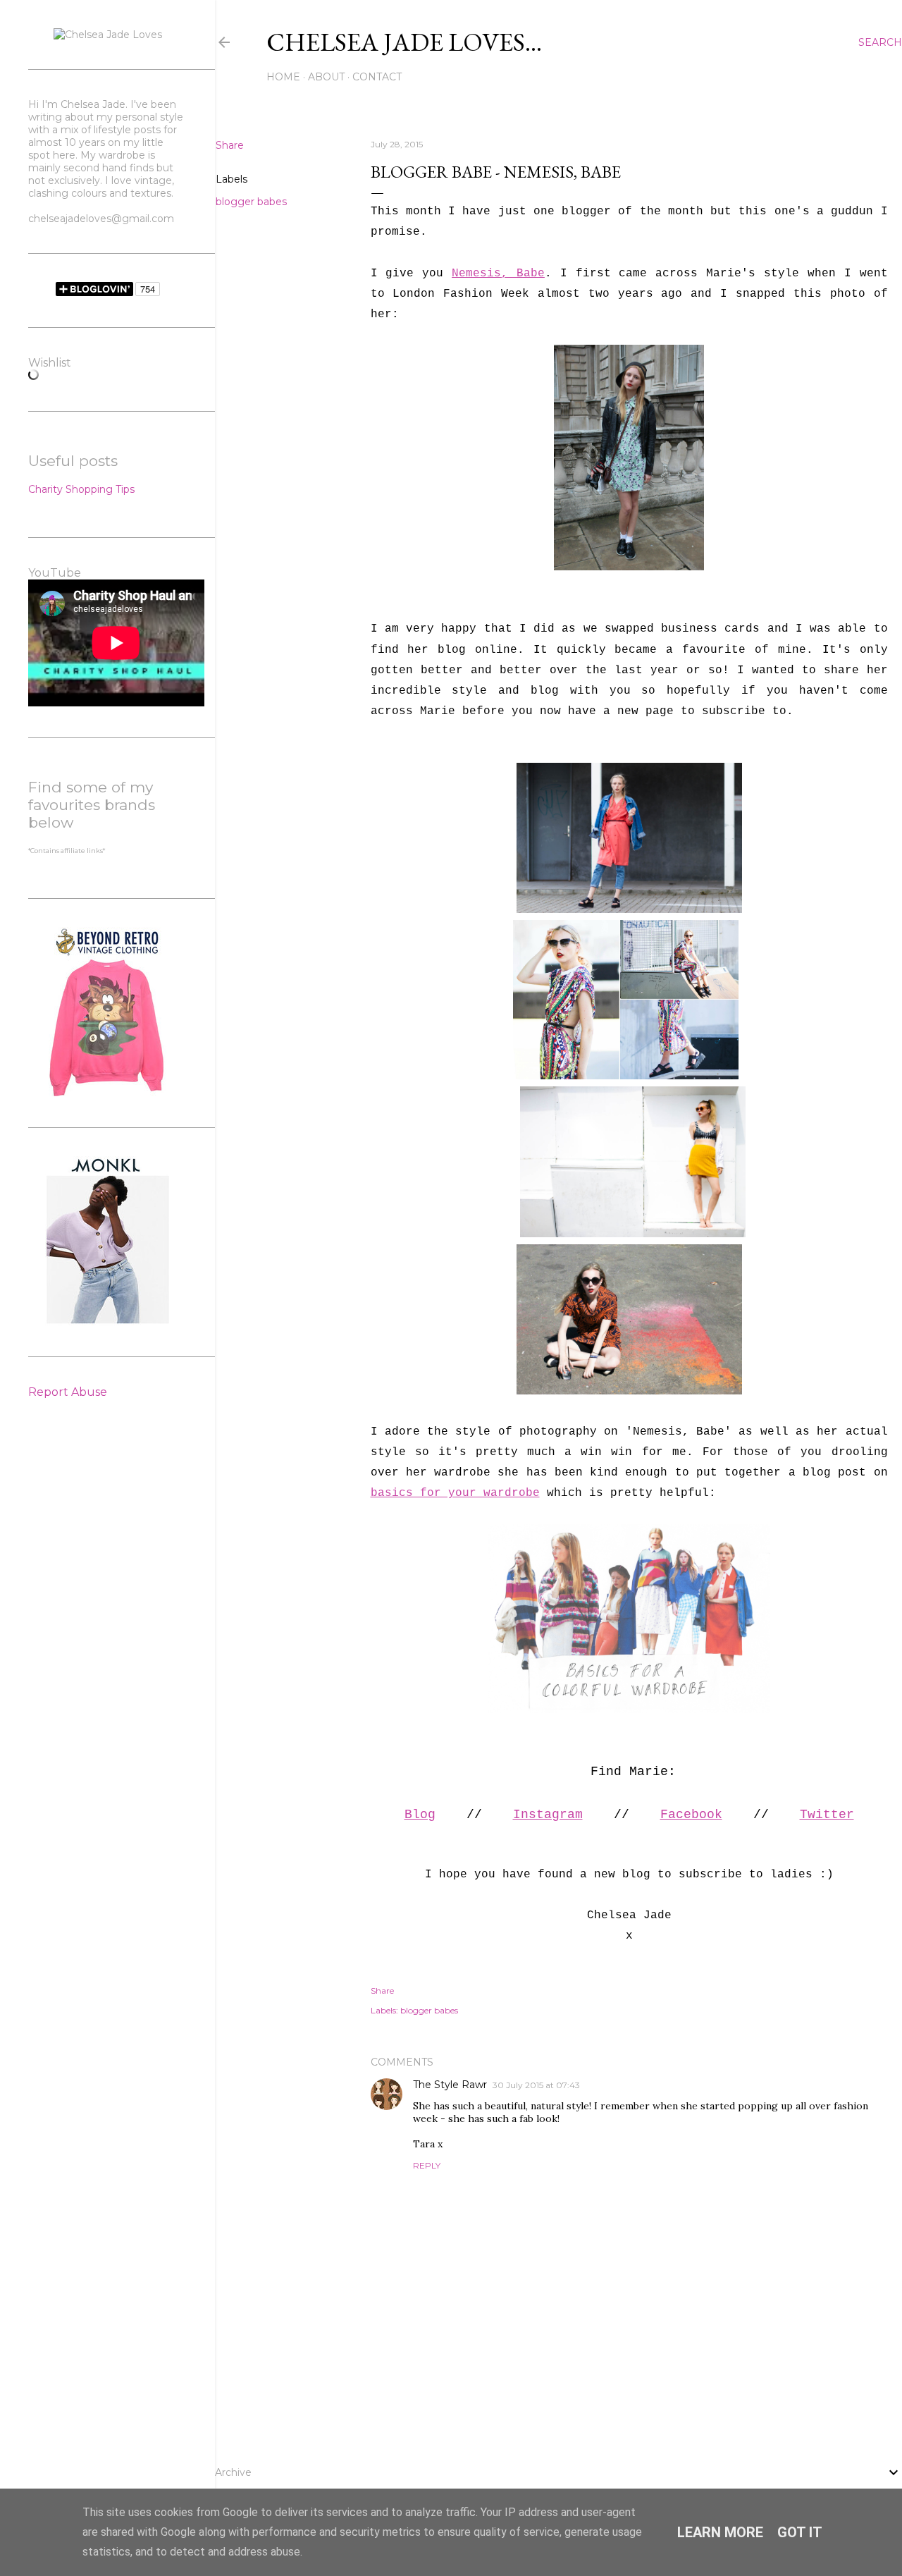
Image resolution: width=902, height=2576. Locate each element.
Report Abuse (68, 1392)
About (326, 77)
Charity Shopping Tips (81, 489)
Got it (800, 2532)
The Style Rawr (450, 2085)
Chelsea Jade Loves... (404, 42)
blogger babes (251, 202)
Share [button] (230, 145)
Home (283, 77)
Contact (377, 77)
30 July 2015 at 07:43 (536, 2085)
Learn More (720, 2532)
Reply (427, 2165)
